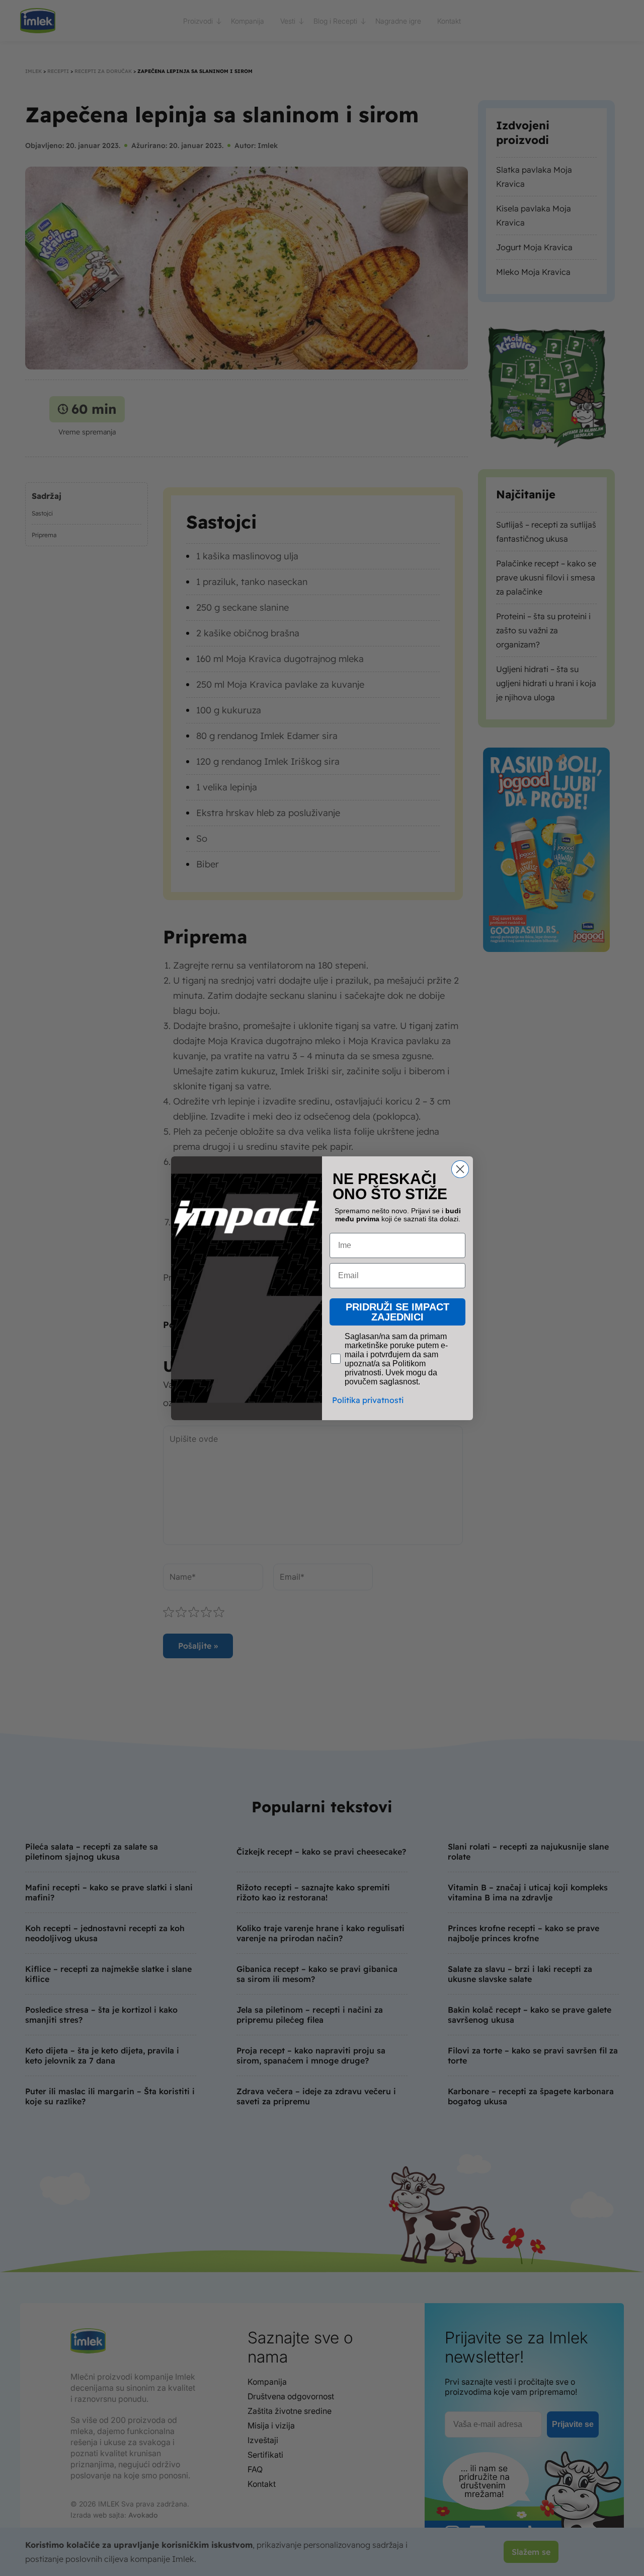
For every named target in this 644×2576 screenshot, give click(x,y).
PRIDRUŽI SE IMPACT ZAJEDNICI (397, 1312)
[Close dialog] (460, 1169)
